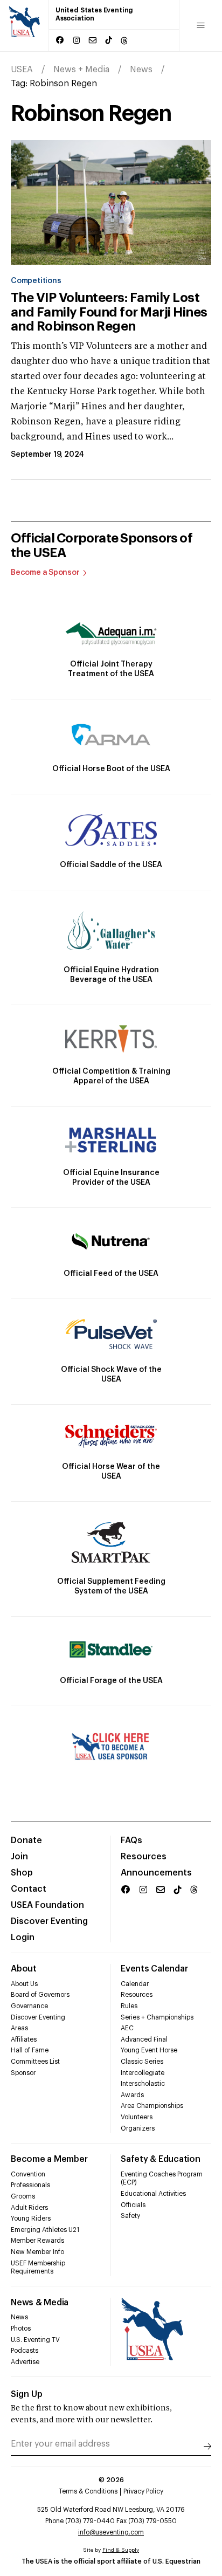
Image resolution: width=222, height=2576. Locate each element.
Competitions (36, 281)
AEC (127, 2028)
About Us (24, 1984)
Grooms (23, 2196)
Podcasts (25, 2351)
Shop (22, 1873)
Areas (19, 2028)
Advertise (25, 2362)
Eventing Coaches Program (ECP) (162, 2179)
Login (23, 1938)
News (141, 70)
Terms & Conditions (88, 2491)
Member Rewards (37, 2241)
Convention (28, 2174)
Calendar (135, 1984)
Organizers (138, 2128)
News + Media (81, 70)
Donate (26, 1840)
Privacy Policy (143, 2491)
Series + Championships (157, 2017)
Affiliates (24, 2039)
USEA (22, 70)
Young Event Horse (149, 2050)
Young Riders (31, 2218)
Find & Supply (121, 2550)
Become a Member (49, 2159)
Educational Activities (153, 2194)
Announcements (156, 1873)
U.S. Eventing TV (35, 2340)
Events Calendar (154, 1969)
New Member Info (37, 2252)
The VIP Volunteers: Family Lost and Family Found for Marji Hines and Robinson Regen (109, 312)
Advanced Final (144, 2039)
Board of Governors (40, 1995)
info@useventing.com (111, 2532)
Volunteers (137, 2117)
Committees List (35, 2062)
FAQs (131, 1840)
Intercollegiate (143, 2073)
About (24, 1969)
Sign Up (27, 2394)
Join (19, 1857)
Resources (144, 1857)
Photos (21, 2328)
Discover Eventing (49, 1921)
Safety (130, 2216)
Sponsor (23, 2073)
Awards (132, 2095)
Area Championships (152, 2106)
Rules (129, 2006)
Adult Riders (29, 2208)
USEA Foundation (47, 1905)
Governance (29, 2006)
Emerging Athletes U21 (45, 2230)
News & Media (40, 2303)
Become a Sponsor (45, 573)
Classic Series (142, 2062)
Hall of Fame (30, 2050)
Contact (29, 1889)
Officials (133, 2205)
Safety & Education (161, 2159)
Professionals (30, 2185)
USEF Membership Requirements (38, 2268)
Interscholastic (143, 2084)
